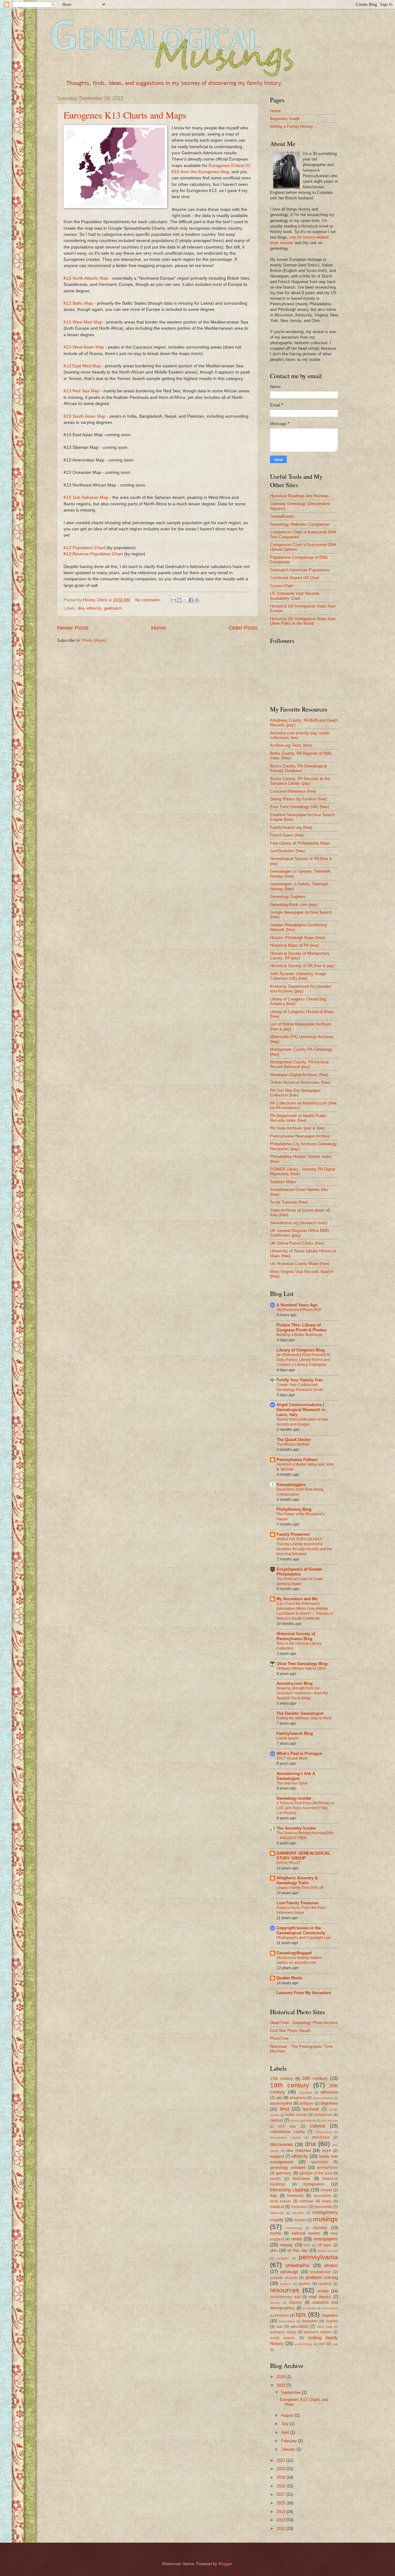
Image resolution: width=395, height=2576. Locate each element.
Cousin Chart (282, 586)
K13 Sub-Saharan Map (86, 497)
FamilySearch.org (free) (291, 827)
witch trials (325, 2327)
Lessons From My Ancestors (304, 1993)
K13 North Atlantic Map (86, 278)
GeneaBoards (282, 516)
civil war (287, 2126)
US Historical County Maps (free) (299, 1264)
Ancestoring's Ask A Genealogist (296, 1776)
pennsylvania (318, 2257)
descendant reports (285, 2138)
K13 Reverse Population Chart (93, 554)
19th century (290, 2085)
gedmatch (113, 608)
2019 (281, 2477)
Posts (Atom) (94, 640)
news (297, 2239)
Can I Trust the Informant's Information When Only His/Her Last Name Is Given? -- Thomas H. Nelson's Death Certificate (305, 1611)
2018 (281, 2486)
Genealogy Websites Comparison (300, 524)
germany (284, 2173)
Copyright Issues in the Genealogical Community (301, 1930)
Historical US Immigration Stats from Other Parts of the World (303, 621)
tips (301, 2314)
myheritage (294, 2228)
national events (306, 2233)
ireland (326, 2190)
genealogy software (288, 2167)
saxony (275, 2303)
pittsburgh (289, 2272)
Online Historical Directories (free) (300, 1082)
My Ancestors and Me (297, 1599)
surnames (310, 2308)
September (291, 2392)
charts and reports (303, 2121)
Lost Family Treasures (298, 1903)
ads (279, 2098)
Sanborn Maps (283, 1182)
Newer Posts (73, 628)
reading (325, 2284)
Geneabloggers (291, 1485)
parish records (328, 2251)
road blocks (320, 2297)
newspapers (326, 2239)
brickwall (311, 2109)
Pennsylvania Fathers (297, 1460)
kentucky (295, 2196)
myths (276, 2233)
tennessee (330, 2308)
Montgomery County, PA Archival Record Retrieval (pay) (299, 1064)
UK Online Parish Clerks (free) (297, 1243)
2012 (281, 2529)
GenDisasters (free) (287, 851)
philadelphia (297, 2265)
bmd (284, 2109)
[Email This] (173, 600)
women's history (318, 2332)
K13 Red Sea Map (81, 391)
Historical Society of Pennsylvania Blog (296, 1636)
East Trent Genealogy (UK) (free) (299, 807)
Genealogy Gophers (288, 897)
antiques (307, 2103)
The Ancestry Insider (296, 1828)
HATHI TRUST (289, 1863)
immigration (314, 2184)
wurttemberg (304, 2344)
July (285, 2424)
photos (331, 2265)
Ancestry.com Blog (295, 1683)
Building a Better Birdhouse (299, 1335)
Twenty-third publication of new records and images (302, 1422)
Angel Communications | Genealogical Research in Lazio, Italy (301, 1410)
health (275, 2179)
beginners (329, 2103)
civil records (330, 2121)
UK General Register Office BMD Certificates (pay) (299, 1233)
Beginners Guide (285, 119)
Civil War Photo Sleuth (290, 2031)
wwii (335, 2344)
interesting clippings (290, 2190)
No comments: (149, 600)
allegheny (298, 2098)
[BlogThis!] (179, 600)
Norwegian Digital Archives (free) (299, 1075)
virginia (332, 2321)
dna (81, 608)
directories (321, 2137)
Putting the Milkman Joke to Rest (304, 1718)
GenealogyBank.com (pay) (294, 905)
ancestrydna (281, 2103)
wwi (322, 2344)
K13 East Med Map (82, 366)
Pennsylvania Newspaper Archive (300, 1136)
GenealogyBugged (294, 1953)
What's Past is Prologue (299, 1754)
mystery (320, 2228)
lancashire (322, 2196)
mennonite (323, 2207)
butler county (296, 2115)
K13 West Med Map (83, 322)
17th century (282, 2079)
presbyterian (321, 2272)
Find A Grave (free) (287, 835)
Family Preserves (293, 1534)
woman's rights (283, 2332)
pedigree (283, 2258)
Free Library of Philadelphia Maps (300, 843)
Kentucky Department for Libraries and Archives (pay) (301, 989)
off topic (324, 2245)
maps (327, 2201)
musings (325, 2219)
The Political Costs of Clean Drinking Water (300, 1581)
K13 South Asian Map (85, 416)
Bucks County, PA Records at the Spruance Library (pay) (300, 781)
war (280, 2327)
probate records (284, 2278)
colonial (317, 2126)
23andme (305, 2092)
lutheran (307, 2201)
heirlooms (301, 2179)
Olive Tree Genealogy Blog (302, 1664)
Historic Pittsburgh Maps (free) (297, 938)
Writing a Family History (291, 126)
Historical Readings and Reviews (299, 496)
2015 (281, 2503)
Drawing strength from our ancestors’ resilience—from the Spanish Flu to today (302, 1693)
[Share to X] (185, 600)
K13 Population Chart (84, 548)
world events (282, 2338)
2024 (281, 2377)
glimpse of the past (316, 2173)
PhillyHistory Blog (294, 1509)
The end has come (292, 1783)
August (288, 2415)
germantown (327, 2168)
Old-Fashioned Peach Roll (299, 1310)
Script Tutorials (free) (289, 1202)
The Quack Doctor (294, 1440)
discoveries (282, 2144)
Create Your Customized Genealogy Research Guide (300, 1387)
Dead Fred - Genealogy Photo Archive (304, 2023)
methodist (277, 2213)
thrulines (282, 2315)
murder (300, 2220)
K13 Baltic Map (78, 303)
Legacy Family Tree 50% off (300, 1888)
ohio (274, 2250)
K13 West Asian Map (84, 347)
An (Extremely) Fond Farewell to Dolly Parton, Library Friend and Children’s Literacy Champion (303, 1360)
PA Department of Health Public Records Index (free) (298, 1118)
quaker (305, 2284)
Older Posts (243, 628)
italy (274, 2196)
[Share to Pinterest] (197, 600)
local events (281, 2201)
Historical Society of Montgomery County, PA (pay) (300, 956)
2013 (281, 2520)
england (277, 2156)
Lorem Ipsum (287, 1738)
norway (287, 2245)
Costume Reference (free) (293, 791)
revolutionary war (285, 2297)
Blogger (225, 2564)
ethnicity (94, 608)
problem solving (322, 2277)
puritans (286, 2284)
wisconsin (299, 2326)
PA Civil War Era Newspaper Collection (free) (295, 1093)
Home (159, 628)
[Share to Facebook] (191, 600)
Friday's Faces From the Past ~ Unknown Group (302, 1910)
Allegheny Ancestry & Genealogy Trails (297, 1880)
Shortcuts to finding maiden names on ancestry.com (299, 1960)
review (323, 2291)
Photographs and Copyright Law (304, 1938)
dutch (327, 2151)
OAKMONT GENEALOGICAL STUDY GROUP (303, 1856)
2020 (281, 2469)
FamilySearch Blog (295, 1733)
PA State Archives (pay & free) (297, 1128)
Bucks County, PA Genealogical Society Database (298, 768)
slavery (295, 2302)
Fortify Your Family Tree (299, 1380)
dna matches (299, 2150)
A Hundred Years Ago (297, 1305)
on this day (297, 2250)
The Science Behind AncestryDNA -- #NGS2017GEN (305, 1835)
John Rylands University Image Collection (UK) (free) (298, 976)
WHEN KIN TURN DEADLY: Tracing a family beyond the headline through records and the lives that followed (304, 1547)
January (289, 2449)
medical (277, 2207)
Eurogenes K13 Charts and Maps (125, 115)
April (286, 2432)
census (276, 2120)
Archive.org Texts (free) (291, 745)
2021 (281, 2460)
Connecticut (324, 2132)
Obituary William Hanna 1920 (301, 1668)
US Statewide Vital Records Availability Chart (295, 596)
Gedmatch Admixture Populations (300, 570)
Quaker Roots (289, 1978)
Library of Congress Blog (301, 1350)
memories (299, 2207)
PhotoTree (279, 2038)
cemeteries (323, 2115)
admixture (329, 2092)
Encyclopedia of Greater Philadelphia (299, 1572)
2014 (281, 2512)
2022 (281, 2385)
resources (285, 2290)
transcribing (287, 2321)
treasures (310, 2321)
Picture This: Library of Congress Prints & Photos (301, 1328)
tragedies (330, 2315)
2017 (281, 2494)
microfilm (298, 2213)
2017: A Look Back (292, 1758)
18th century (315, 2078)
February (290, 2441)
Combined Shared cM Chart (295, 578)
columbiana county (288, 2132)
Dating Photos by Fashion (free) (298, 799)
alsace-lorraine (323, 2098)
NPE (307, 2245)
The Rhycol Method (293, 1444)
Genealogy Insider (294, 1798)
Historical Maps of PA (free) (295, 945)
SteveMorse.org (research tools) (299, 1223)
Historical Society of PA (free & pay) (302, 966)
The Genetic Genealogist (300, 1713)
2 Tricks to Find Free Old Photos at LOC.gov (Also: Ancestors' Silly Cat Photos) (305, 1808)
